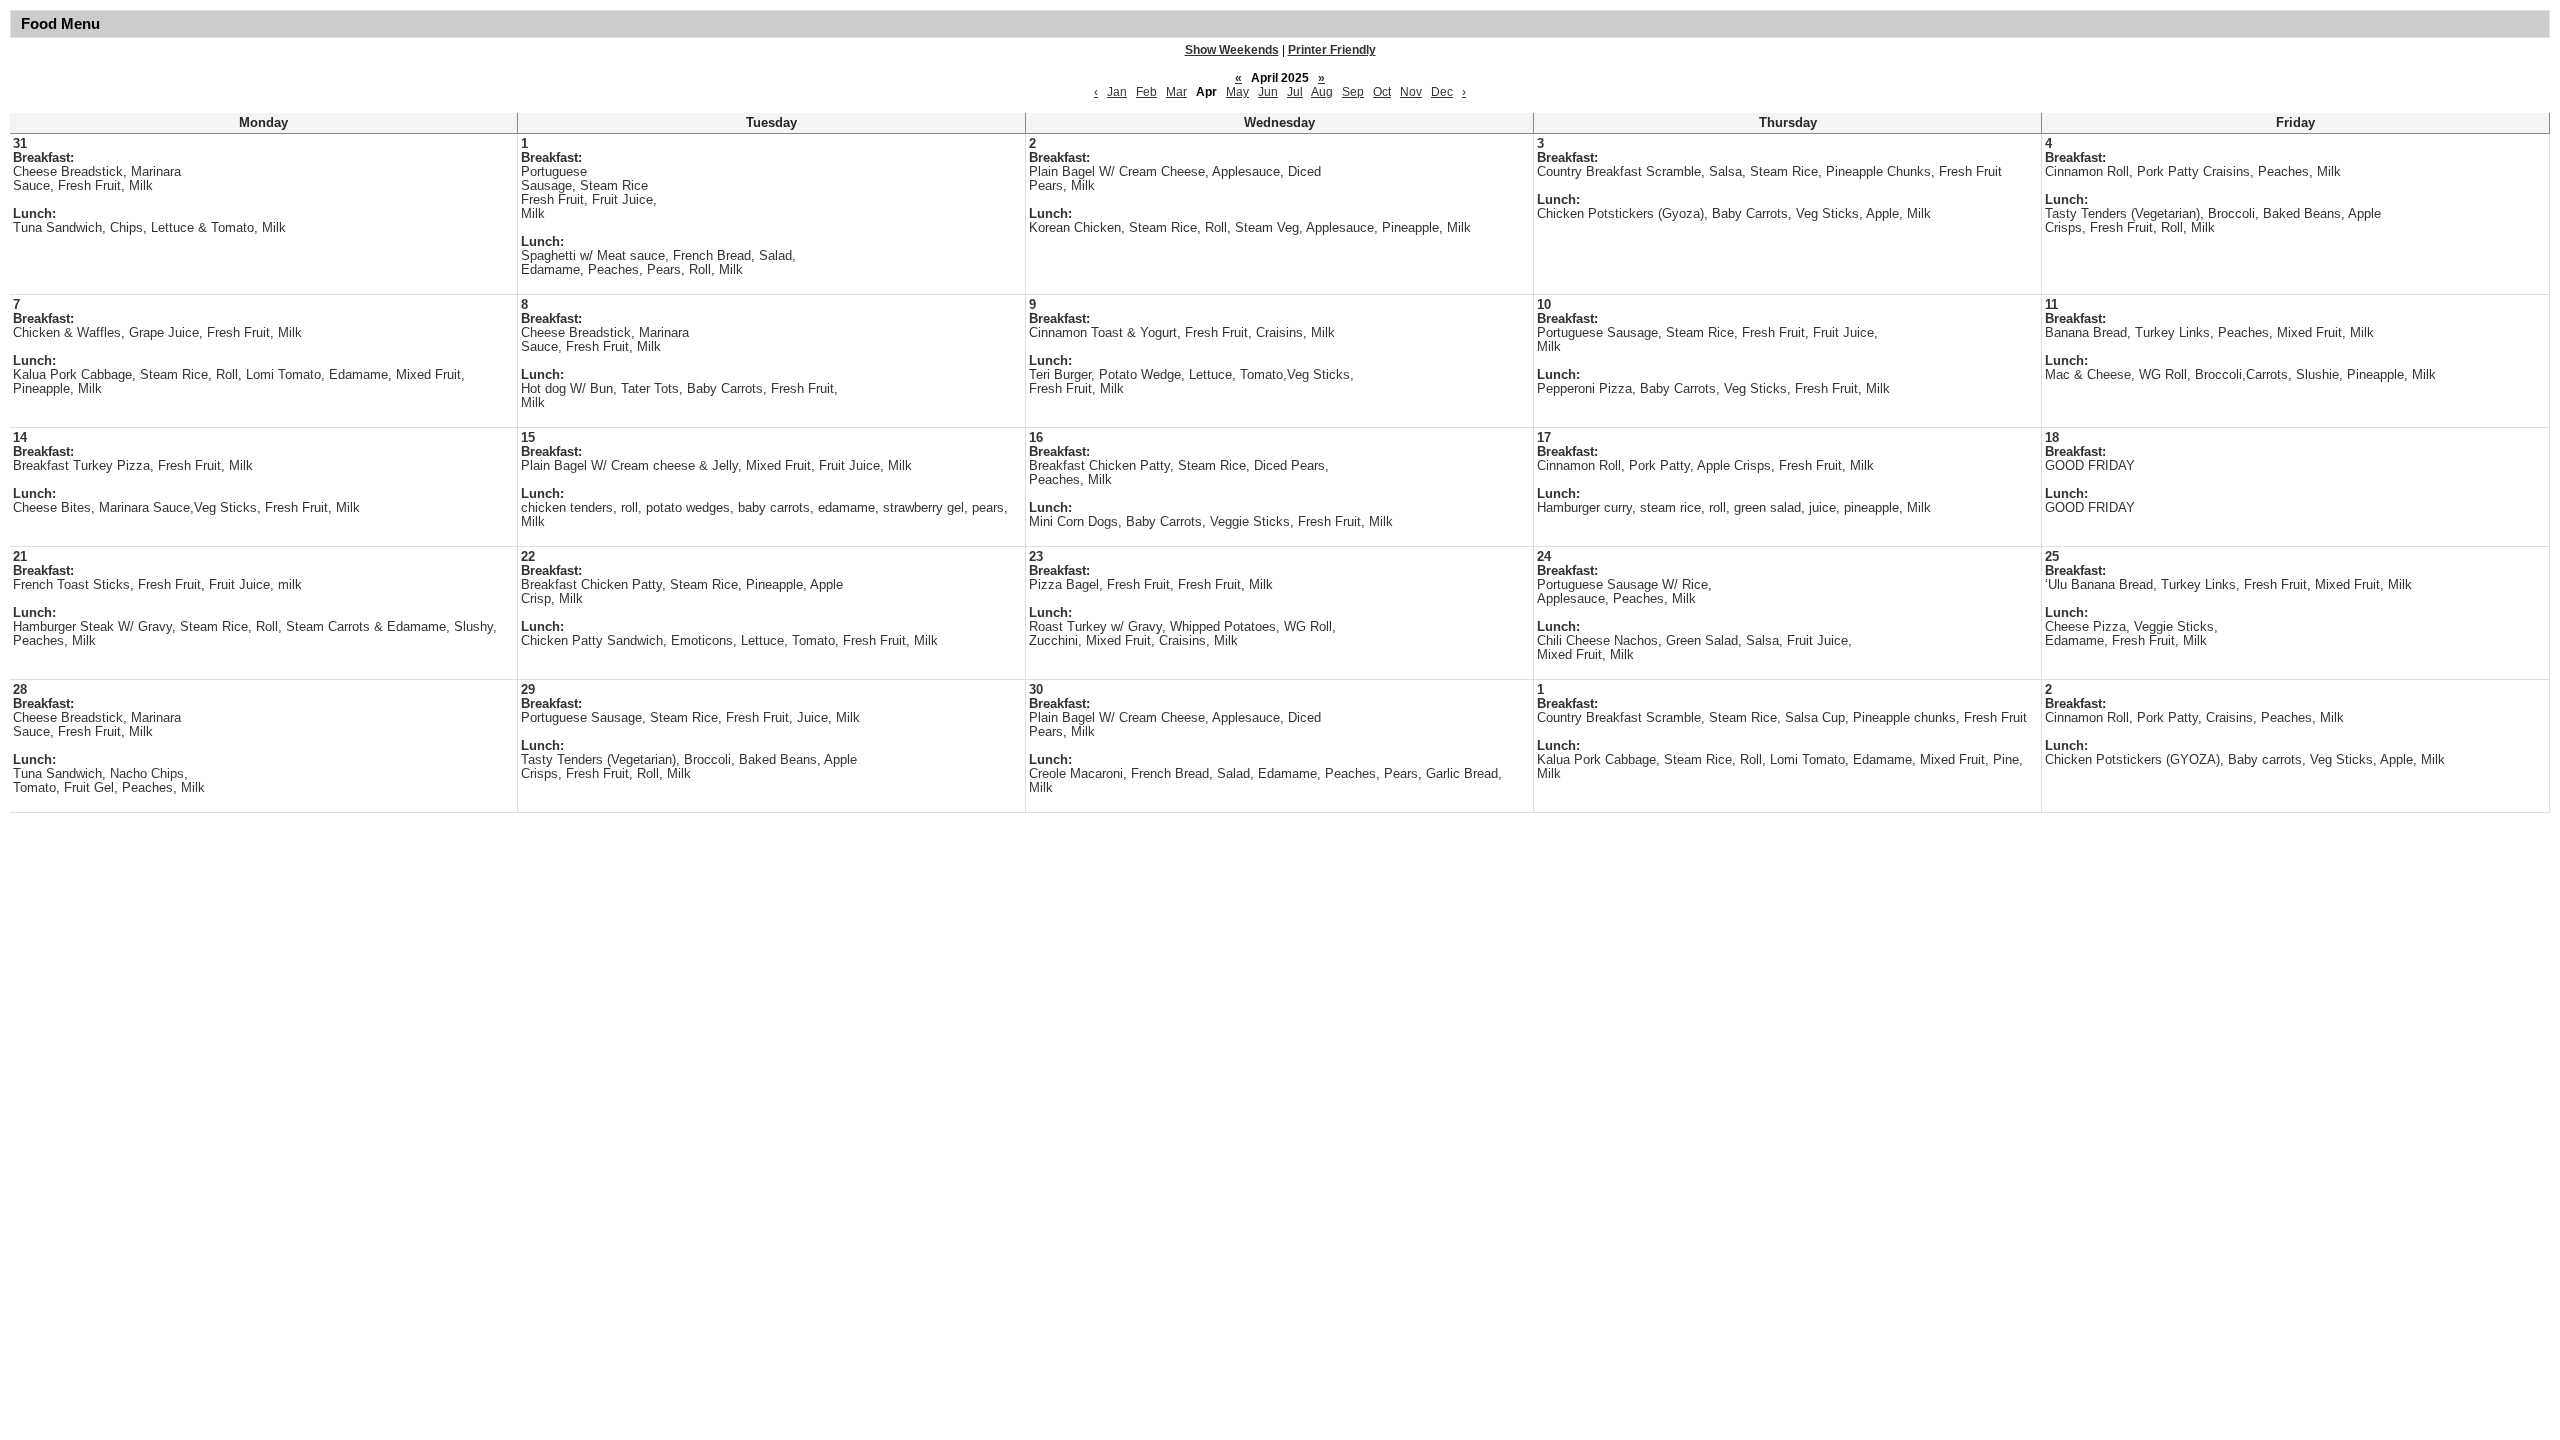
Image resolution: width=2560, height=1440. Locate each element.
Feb (1146, 92)
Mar (1176, 92)
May (1237, 92)
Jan (1117, 92)
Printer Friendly (1332, 50)
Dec (1442, 92)
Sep (1353, 92)
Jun (1268, 92)
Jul (1295, 92)
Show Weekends (1232, 50)
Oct (1382, 92)
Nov (1411, 92)
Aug (1322, 92)
